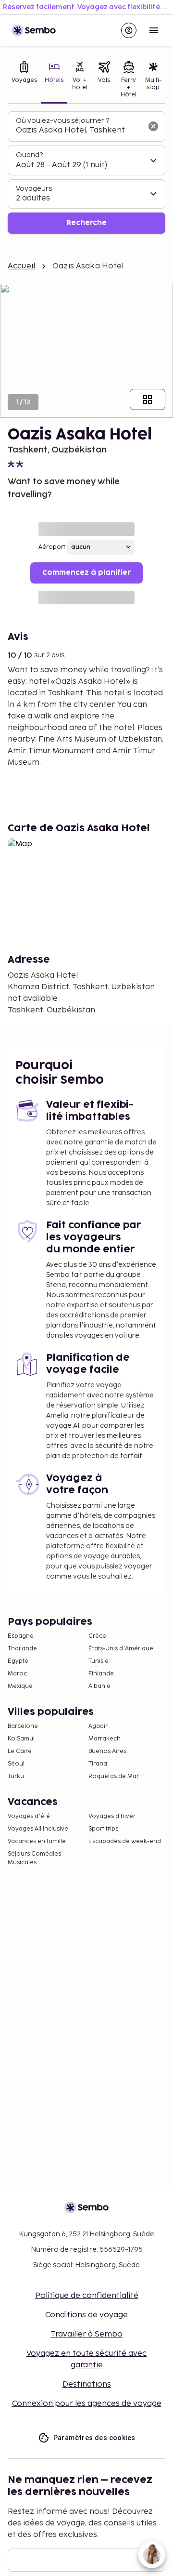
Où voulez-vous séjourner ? (62, 121)
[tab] (24, 80)
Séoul (16, 1764)
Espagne (21, 1636)
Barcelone (23, 1726)
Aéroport (52, 547)
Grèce (97, 1636)
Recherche (87, 223)
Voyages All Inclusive (38, 1829)
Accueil (21, 266)
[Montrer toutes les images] (148, 399)
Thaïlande (22, 1649)
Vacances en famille (37, 1841)
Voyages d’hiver (112, 1816)
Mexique (20, 1686)
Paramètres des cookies (94, 2438)
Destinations (87, 2384)
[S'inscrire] (129, 30)
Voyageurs (34, 189)
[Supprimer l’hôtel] (153, 126)
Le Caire (20, 1751)
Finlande (101, 1674)
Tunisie (99, 1661)
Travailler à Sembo (86, 2334)
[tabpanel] (86, 173)
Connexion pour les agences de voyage (87, 2404)
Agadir (98, 1726)
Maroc (17, 1674)
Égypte (18, 1661)
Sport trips (103, 1829)
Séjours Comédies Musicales (34, 1858)
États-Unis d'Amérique (121, 1649)
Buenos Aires (107, 1751)
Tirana (98, 1764)
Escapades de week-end (125, 1841)
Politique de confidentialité (87, 2296)
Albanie (99, 1686)
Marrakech (105, 1739)
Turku (16, 1776)
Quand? (29, 155)
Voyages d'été (29, 1816)
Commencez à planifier (86, 573)
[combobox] (79, 131)
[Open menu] (154, 30)
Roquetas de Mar (114, 1776)
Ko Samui (21, 1739)
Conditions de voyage (86, 2315)
